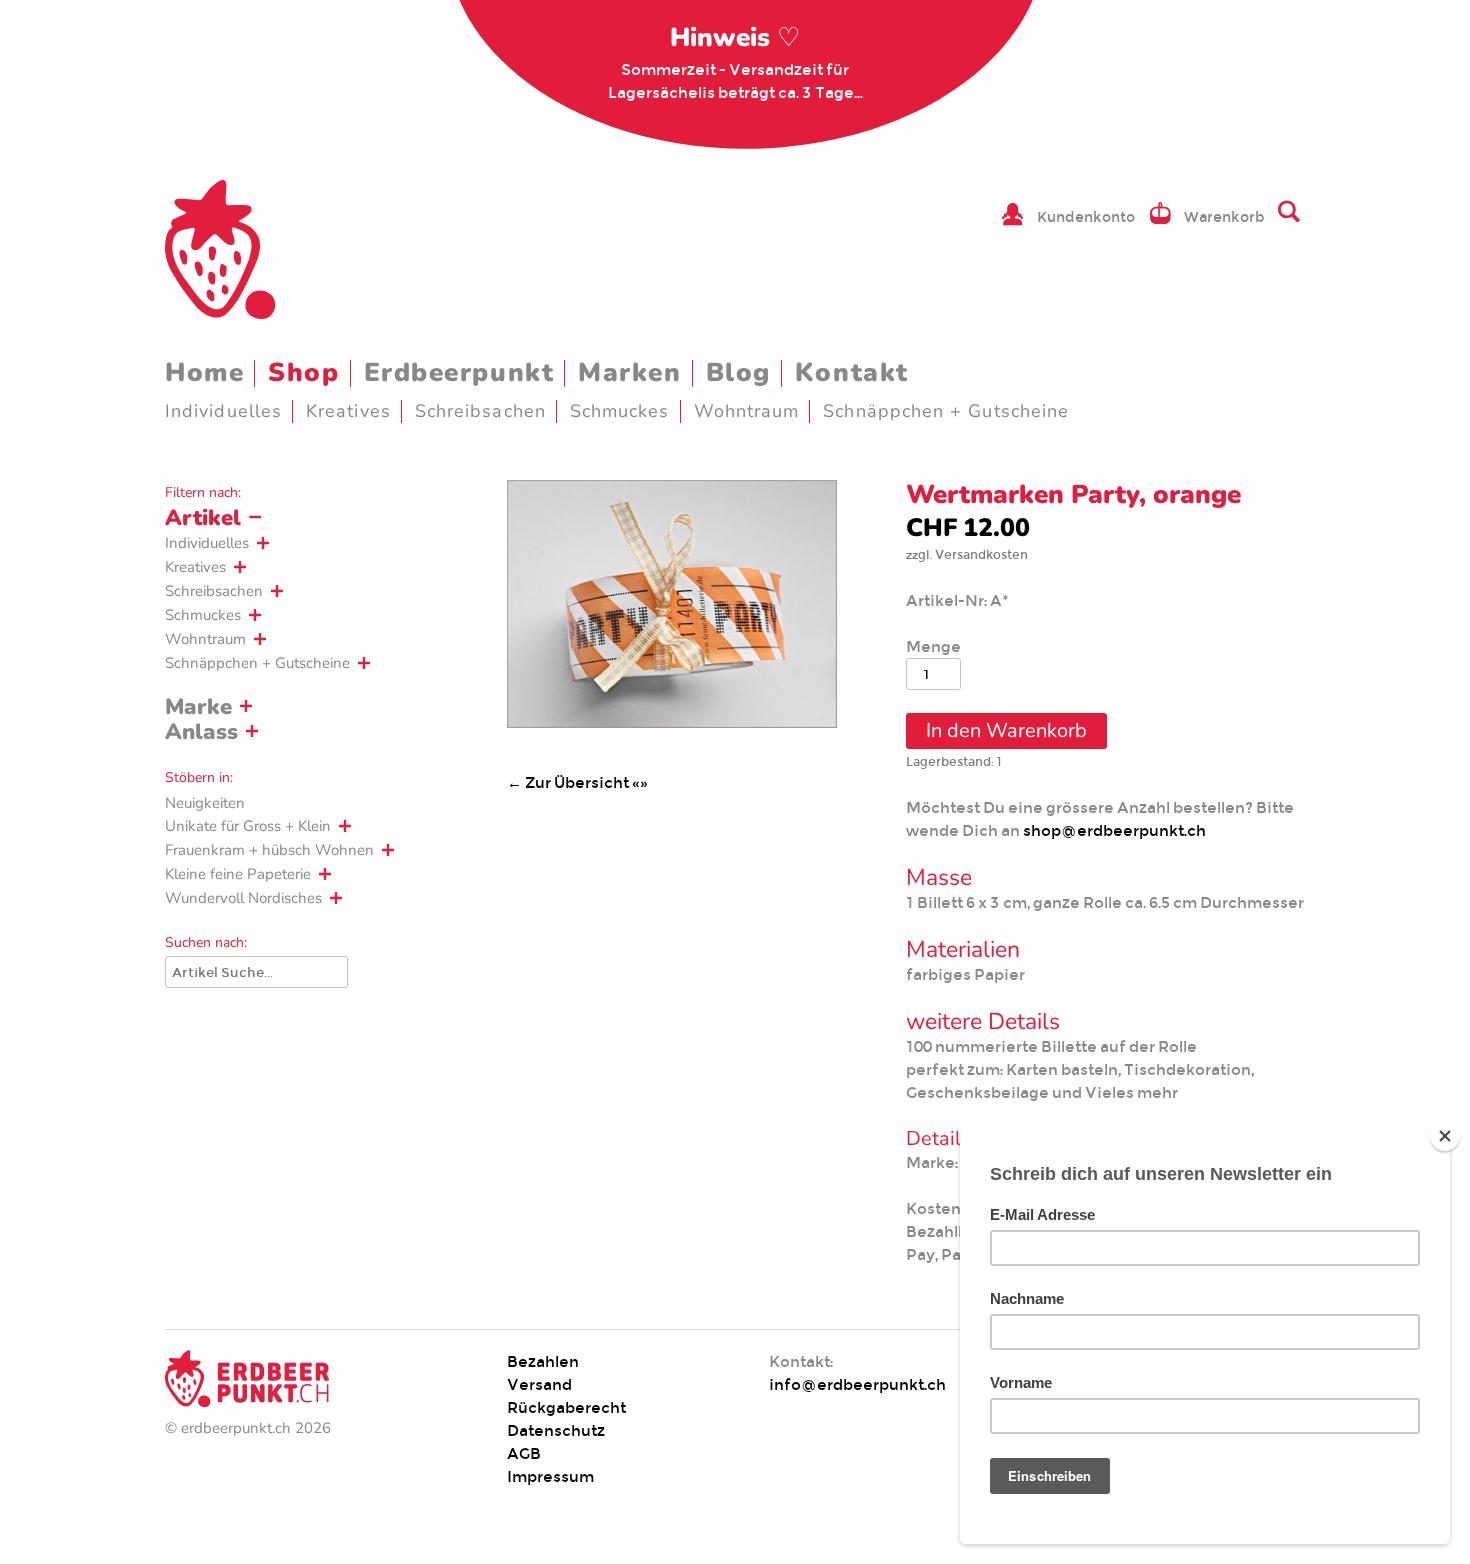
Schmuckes (620, 411)
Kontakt (852, 372)
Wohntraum (747, 411)
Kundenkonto (1086, 217)
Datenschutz (556, 1430)
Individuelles (223, 411)
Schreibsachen (480, 411)
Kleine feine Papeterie (238, 874)
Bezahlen (543, 1361)
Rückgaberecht (566, 1407)
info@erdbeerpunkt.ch (857, 1384)
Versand (539, 1384)
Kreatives (348, 411)
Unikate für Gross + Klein (248, 826)
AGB (524, 1453)
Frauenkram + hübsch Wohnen (269, 850)
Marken (629, 372)
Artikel (203, 518)
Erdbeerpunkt (459, 372)
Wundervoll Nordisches (243, 898)
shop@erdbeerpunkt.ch (1114, 830)
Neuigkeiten (205, 803)
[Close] (1445, 1136)
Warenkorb (1224, 217)
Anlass (201, 732)
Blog (738, 372)
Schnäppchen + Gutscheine (946, 411)
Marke (198, 707)
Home (204, 372)
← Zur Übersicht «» (577, 782)
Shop (303, 372)
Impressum (550, 1476)
